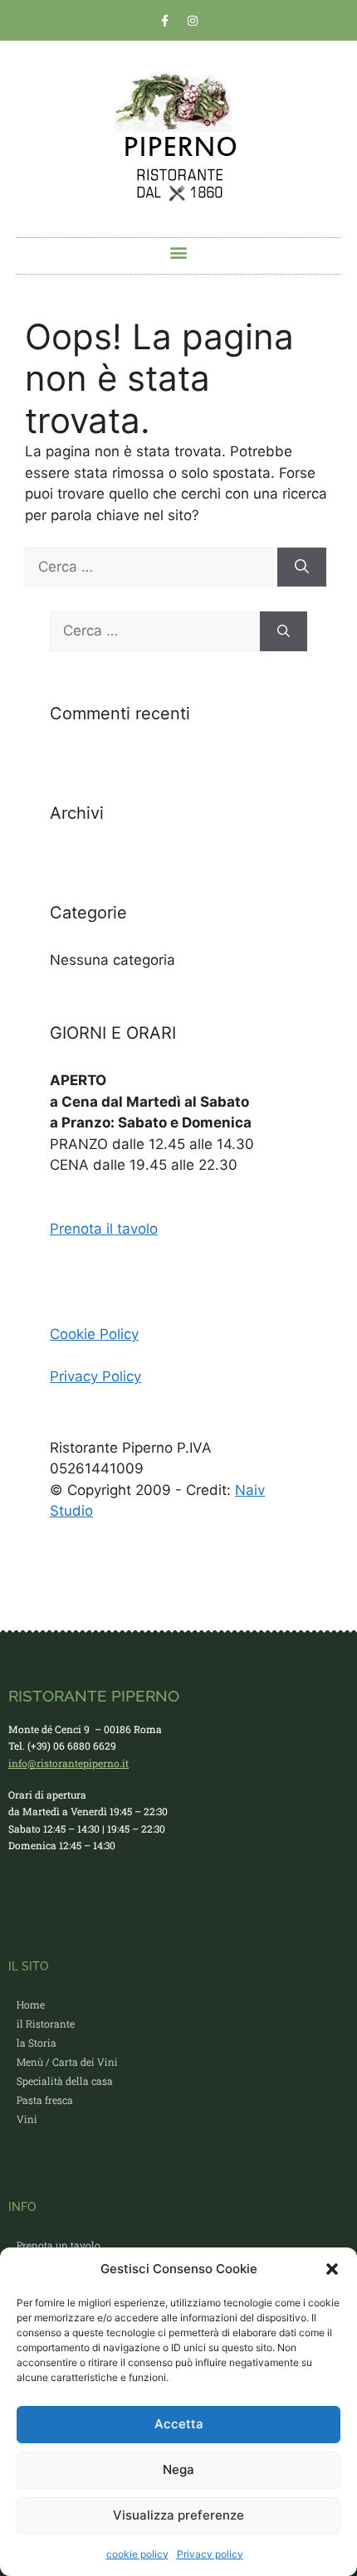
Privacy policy (210, 2554)
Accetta (179, 2424)
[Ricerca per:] (151, 567)
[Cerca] (302, 567)
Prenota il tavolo (104, 1229)
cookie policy (137, 2554)
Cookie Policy (94, 1334)
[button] (332, 2269)
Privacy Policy (95, 1376)
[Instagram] (193, 21)
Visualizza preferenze (178, 2515)
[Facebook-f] (165, 21)
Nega (178, 2469)
